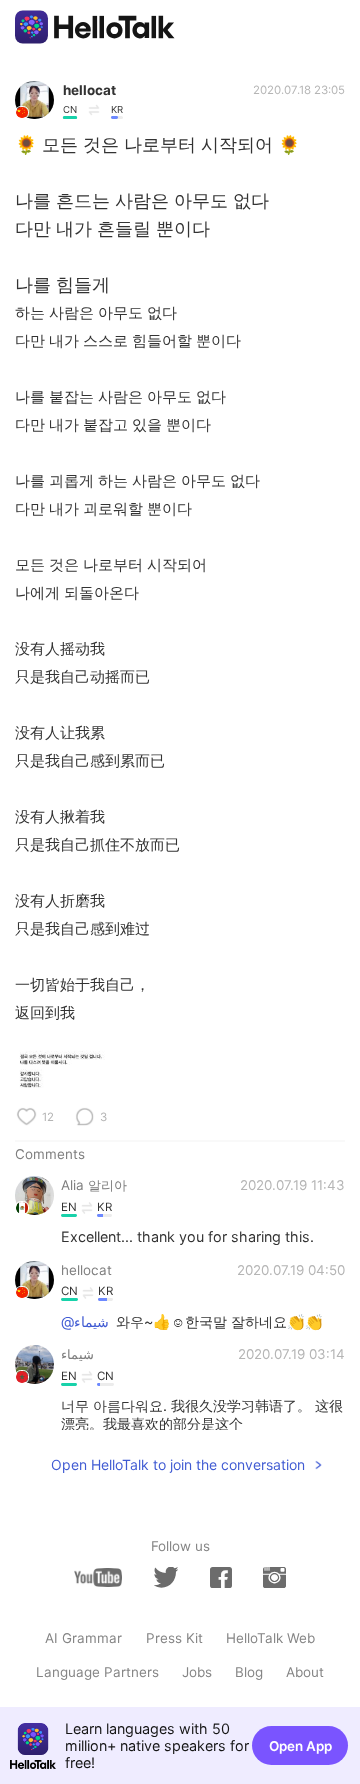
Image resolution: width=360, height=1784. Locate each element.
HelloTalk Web (270, 1638)
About (305, 1672)
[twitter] (166, 1577)
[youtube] (98, 1577)
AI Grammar (83, 1638)
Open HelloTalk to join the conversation (178, 1464)
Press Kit (174, 1638)
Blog (249, 1672)
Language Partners (97, 1672)
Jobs (197, 1672)
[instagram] (274, 1577)
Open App (300, 1746)
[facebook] (221, 1577)
